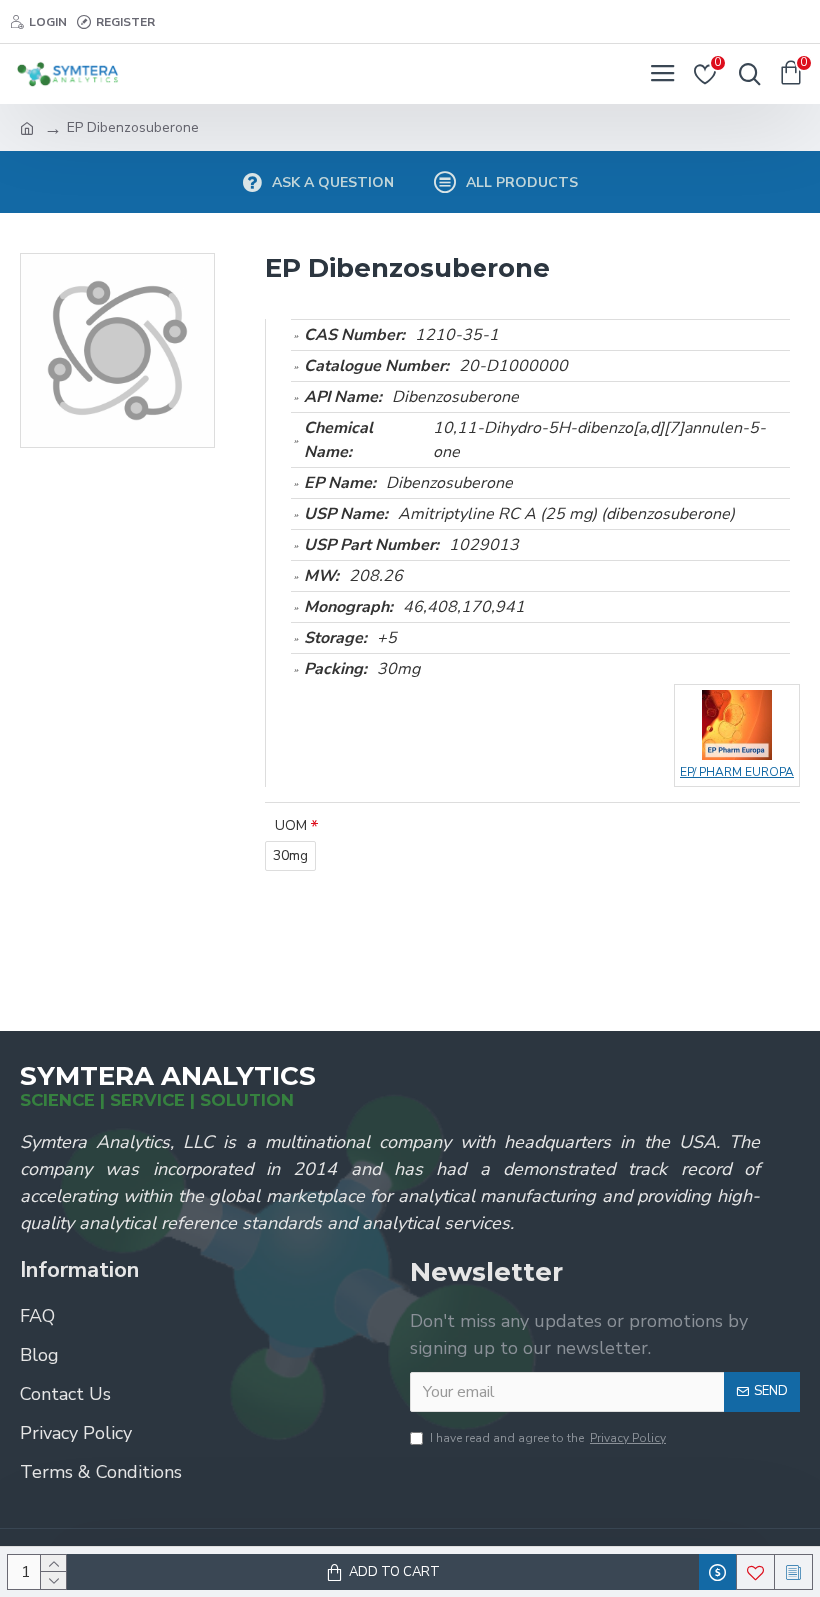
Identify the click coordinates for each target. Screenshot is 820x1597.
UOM (291, 825)
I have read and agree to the (548, 1438)
